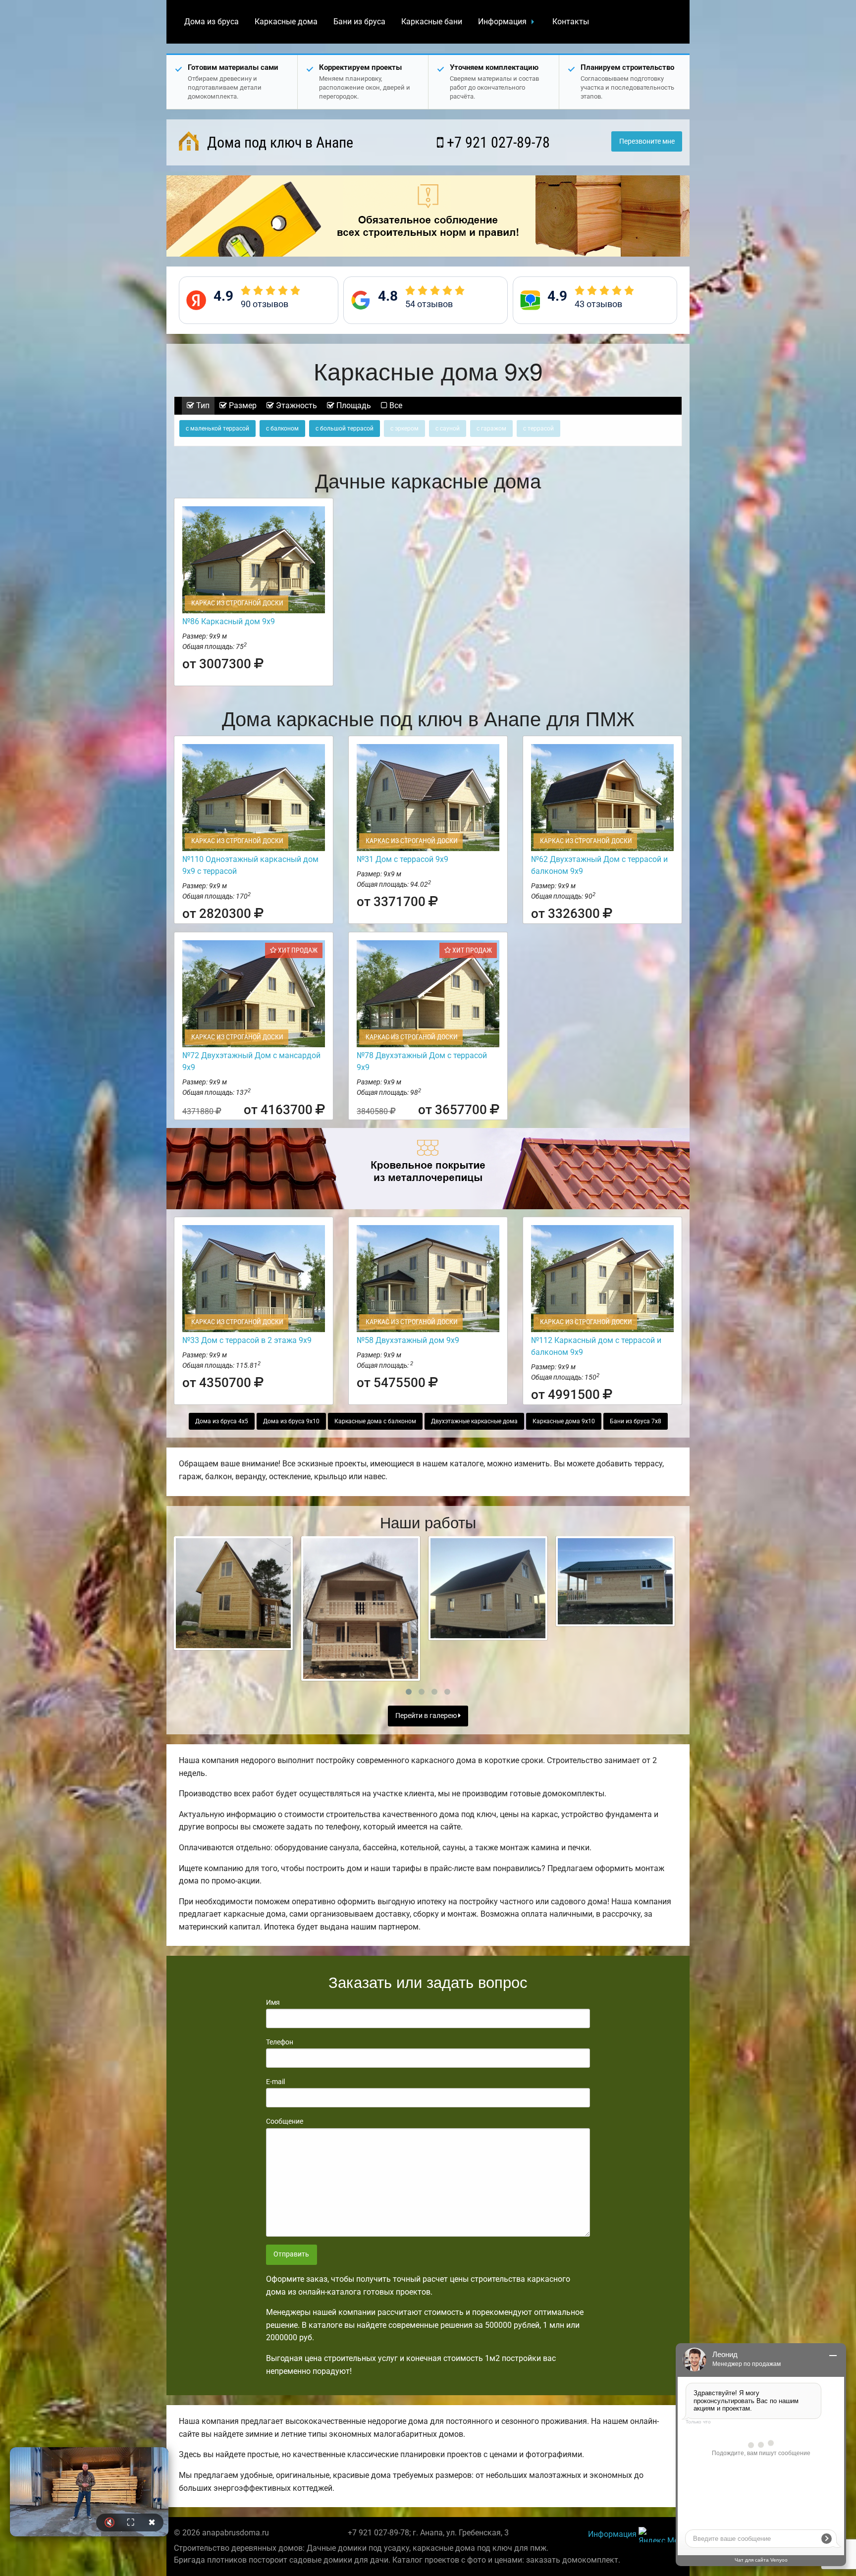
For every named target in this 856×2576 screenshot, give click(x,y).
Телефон (280, 2042)
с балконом (282, 429)
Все (395, 405)
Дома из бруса (212, 22)
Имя (273, 2002)
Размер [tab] (242, 405)
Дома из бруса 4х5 (222, 1421)
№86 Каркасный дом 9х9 (229, 621)
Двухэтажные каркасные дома (474, 1421)
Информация (502, 22)
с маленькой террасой (217, 429)
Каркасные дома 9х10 (564, 1421)
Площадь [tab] (353, 405)
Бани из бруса (359, 22)
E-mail (275, 2082)
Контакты (571, 22)
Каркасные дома (286, 22)
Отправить (291, 2254)
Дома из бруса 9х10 (291, 1421)
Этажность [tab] (295, 405)
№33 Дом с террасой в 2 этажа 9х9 (247, 1340)
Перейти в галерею (427, 1716)
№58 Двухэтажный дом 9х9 (408, 1340)
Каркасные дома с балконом (375, 1421)
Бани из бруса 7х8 (636, 1421)
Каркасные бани (432, 22)
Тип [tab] (202, 405)
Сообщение (285, 2121)
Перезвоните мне (647, 141)
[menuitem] (212, 22)
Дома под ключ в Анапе (278, 142)
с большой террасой (345, 429)
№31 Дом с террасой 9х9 (402, 859)
